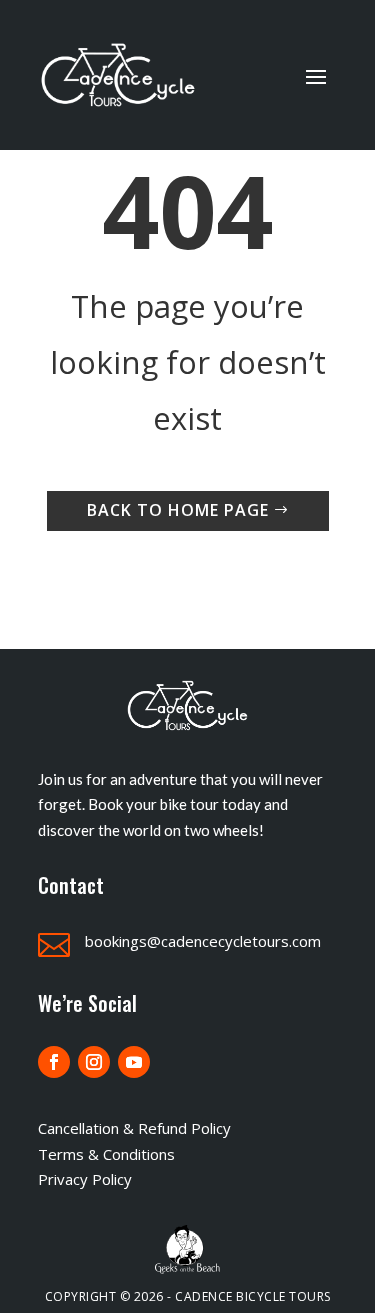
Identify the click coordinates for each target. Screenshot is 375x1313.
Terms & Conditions (106, 1154)
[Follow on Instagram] (94, 1062)
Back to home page (178, 510)
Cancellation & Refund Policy (134, 1128)
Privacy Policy (85, 1179)
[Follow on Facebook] (54, 1062)
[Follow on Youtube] (134, 1062)
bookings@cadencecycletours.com (203, 941)
